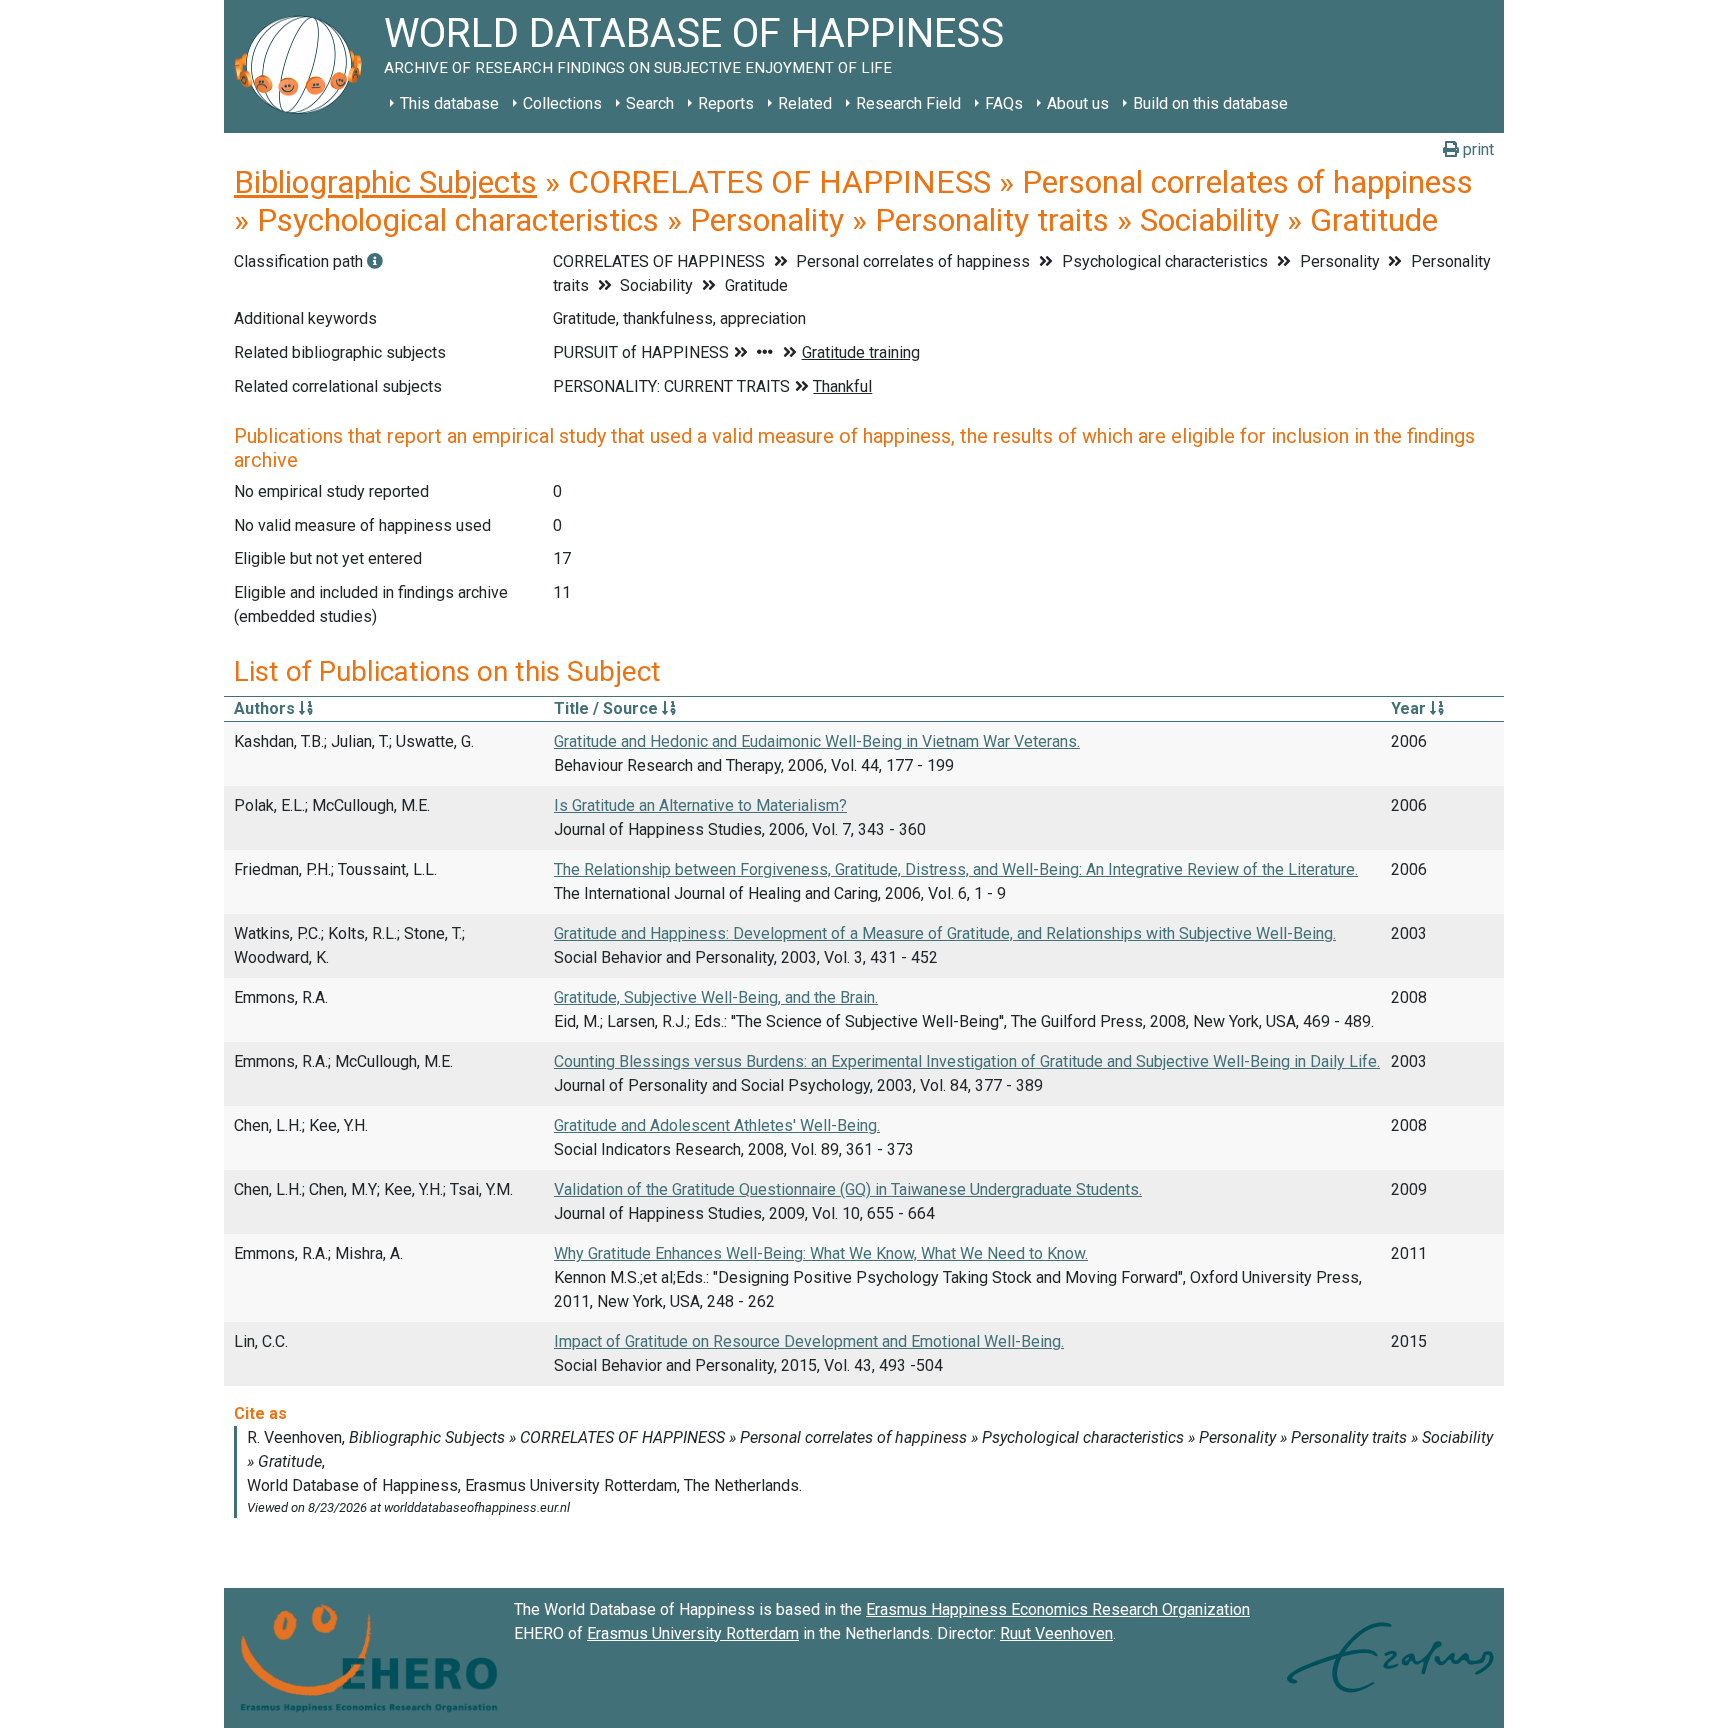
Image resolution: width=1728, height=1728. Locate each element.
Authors (266, 708)
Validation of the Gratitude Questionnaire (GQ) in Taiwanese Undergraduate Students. (848, 1189)
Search (650, 103)
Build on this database (1210, 103)
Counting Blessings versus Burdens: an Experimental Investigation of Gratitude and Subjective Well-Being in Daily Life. (967, 1061)
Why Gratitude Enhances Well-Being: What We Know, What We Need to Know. (821, 1253)
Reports (726, 103)
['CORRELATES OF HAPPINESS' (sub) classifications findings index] (375, 261)
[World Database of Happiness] (304, 66)
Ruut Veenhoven (1056, 1633)
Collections (562, 103)
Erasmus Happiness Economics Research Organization (1058, 1609)
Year (1410, 708)
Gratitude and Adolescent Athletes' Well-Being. (717, 1125)
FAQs (1004, 103)
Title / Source (608, 708)
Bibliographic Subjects (385, 182)
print (1476, 149)
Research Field (908, 103)
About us (1078, 103)
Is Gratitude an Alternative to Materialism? (700, 805)
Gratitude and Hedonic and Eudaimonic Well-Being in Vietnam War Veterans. (817, 741)
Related (805, 103)
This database (449, 103)
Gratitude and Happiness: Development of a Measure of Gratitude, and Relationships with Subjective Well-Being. (945, 933)
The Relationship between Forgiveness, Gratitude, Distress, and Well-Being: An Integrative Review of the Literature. (956, 869)
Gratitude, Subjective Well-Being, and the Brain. (716, 997)
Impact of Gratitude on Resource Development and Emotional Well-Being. (809, 1341)
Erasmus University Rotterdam (693, 1633)
